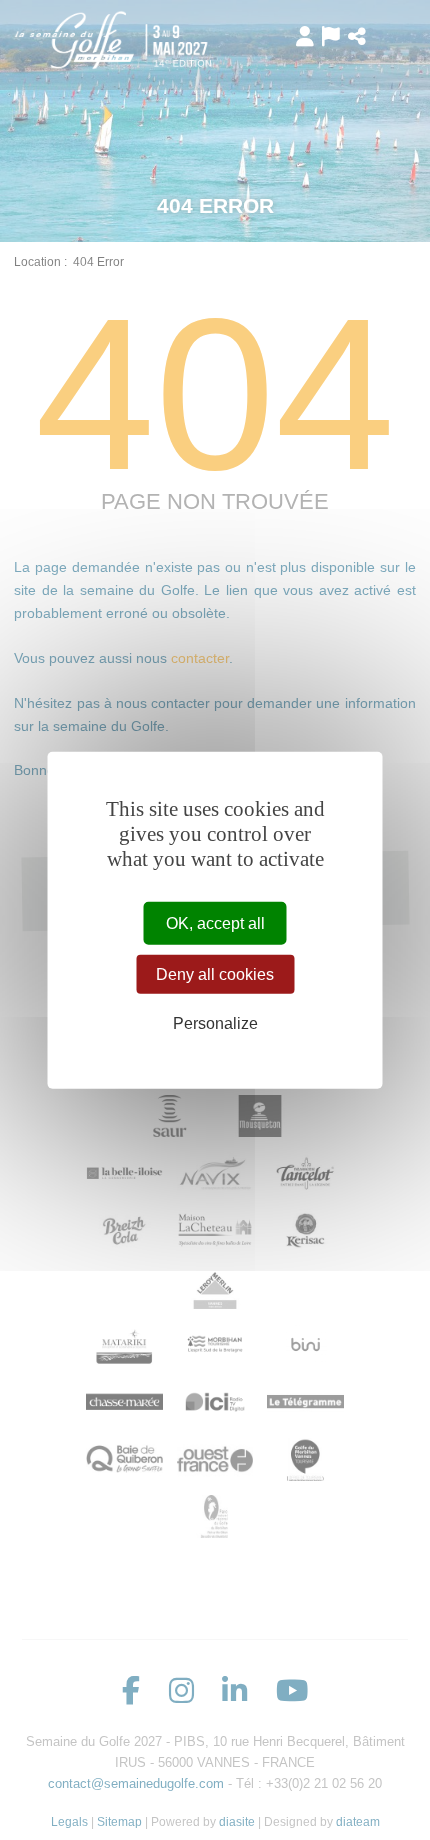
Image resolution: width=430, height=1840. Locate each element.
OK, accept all (215, 923)
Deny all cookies (215, 974)
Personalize (215, 1023)
